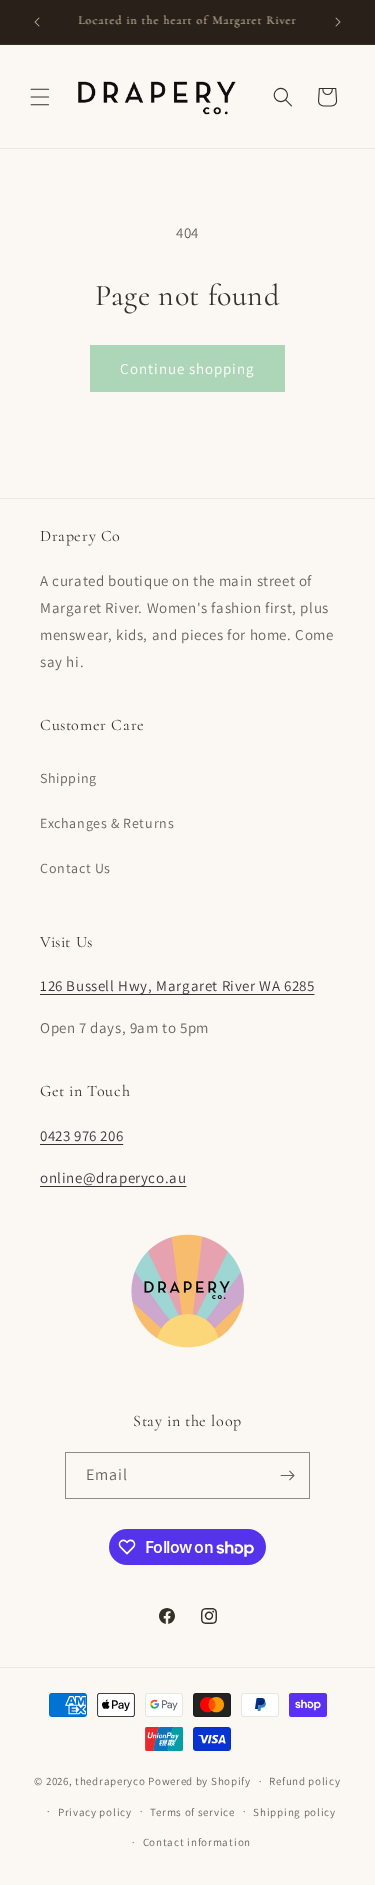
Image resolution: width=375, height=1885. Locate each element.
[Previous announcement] (37, 22)
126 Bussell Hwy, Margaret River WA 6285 (177, 985)
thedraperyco (110, 1781)
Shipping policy (294, 1812)
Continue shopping (187, 368)
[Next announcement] (338, 22)
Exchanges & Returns (107, 823)
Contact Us (75, 868)
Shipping (68, 778)
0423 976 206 (81, 1135)
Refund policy (304, 1781)
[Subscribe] (287, 1475)
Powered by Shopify (199, 1781)
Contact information (197, 1842)
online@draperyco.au (113, 1177)
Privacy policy (95, 1812)
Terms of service (192, 1812)
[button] (40, 97)
